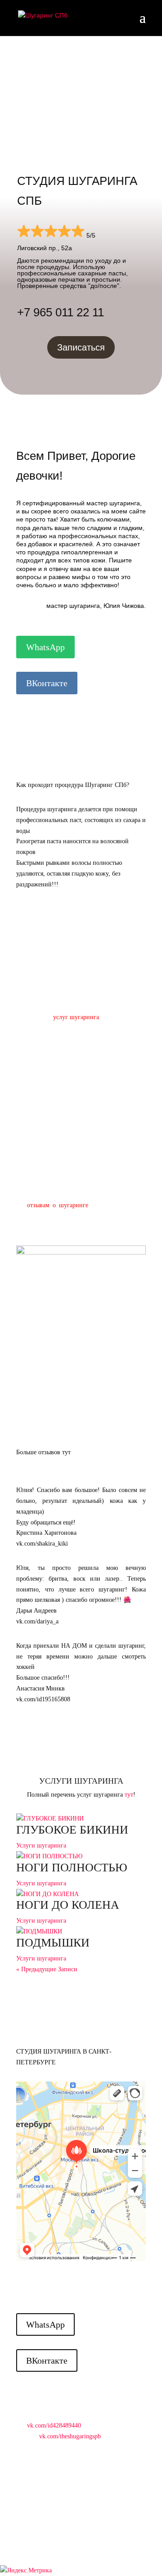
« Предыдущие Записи (47, 1969)
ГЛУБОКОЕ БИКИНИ (72, 1830)
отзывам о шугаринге (58, 1205)
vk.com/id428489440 (54, 2425)
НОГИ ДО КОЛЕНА (68, 1905)
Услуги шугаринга (41, 1845)
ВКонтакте (47, 683)
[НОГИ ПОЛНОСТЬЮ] (81, 1857)
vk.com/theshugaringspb (70, 2436)
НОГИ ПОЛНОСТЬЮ (72, 1868)
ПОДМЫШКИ (53, 1943)
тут (129, 1795)
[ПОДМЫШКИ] (81, 1932)
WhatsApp (45, 647)
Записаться (81, 347)
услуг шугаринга (76, 1017)
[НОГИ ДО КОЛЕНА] (81, 1894)
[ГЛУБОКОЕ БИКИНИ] (81, 1819)
